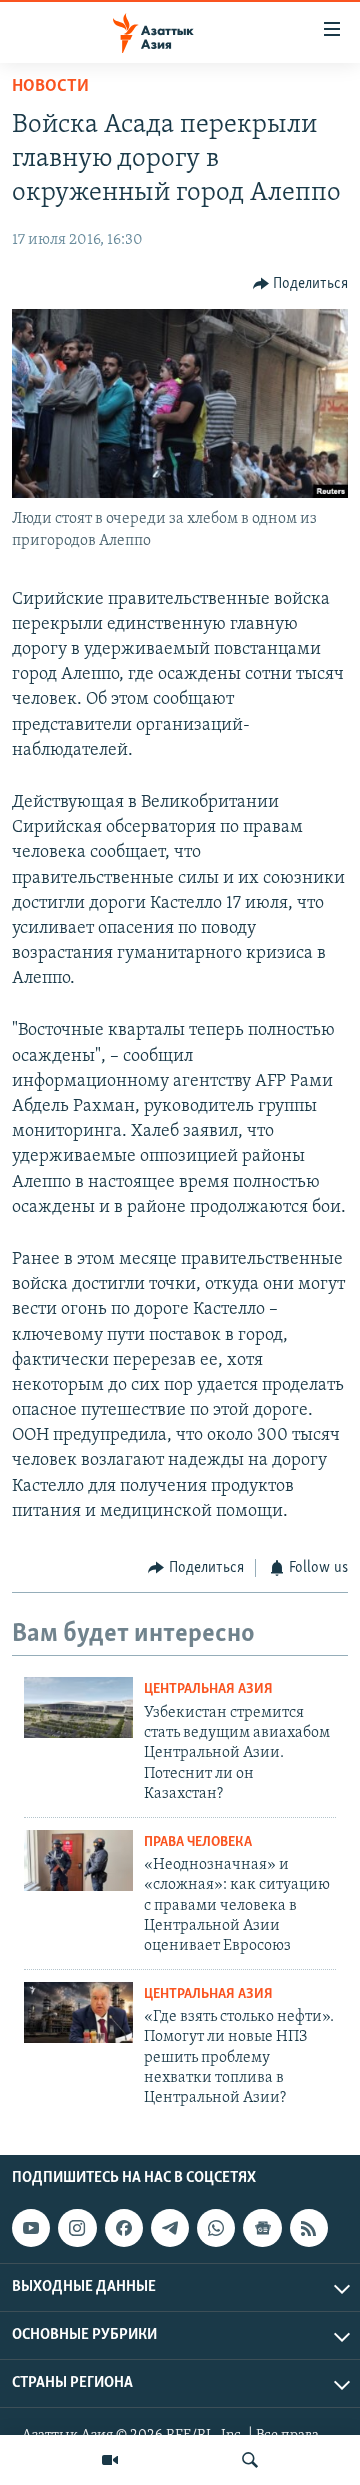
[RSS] (309, 2228)
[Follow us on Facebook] (124, 2228)
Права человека (198, 1842)
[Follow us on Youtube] (31, 2228)
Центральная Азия (208, 1689)
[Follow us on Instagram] (77, 2228)
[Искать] (250, 2460)
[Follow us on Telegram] (170, 2228)
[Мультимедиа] (110, 2460)
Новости (50, 87)
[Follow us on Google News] (262, 2228)
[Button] (301, 284)
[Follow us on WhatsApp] (216, 2228)
